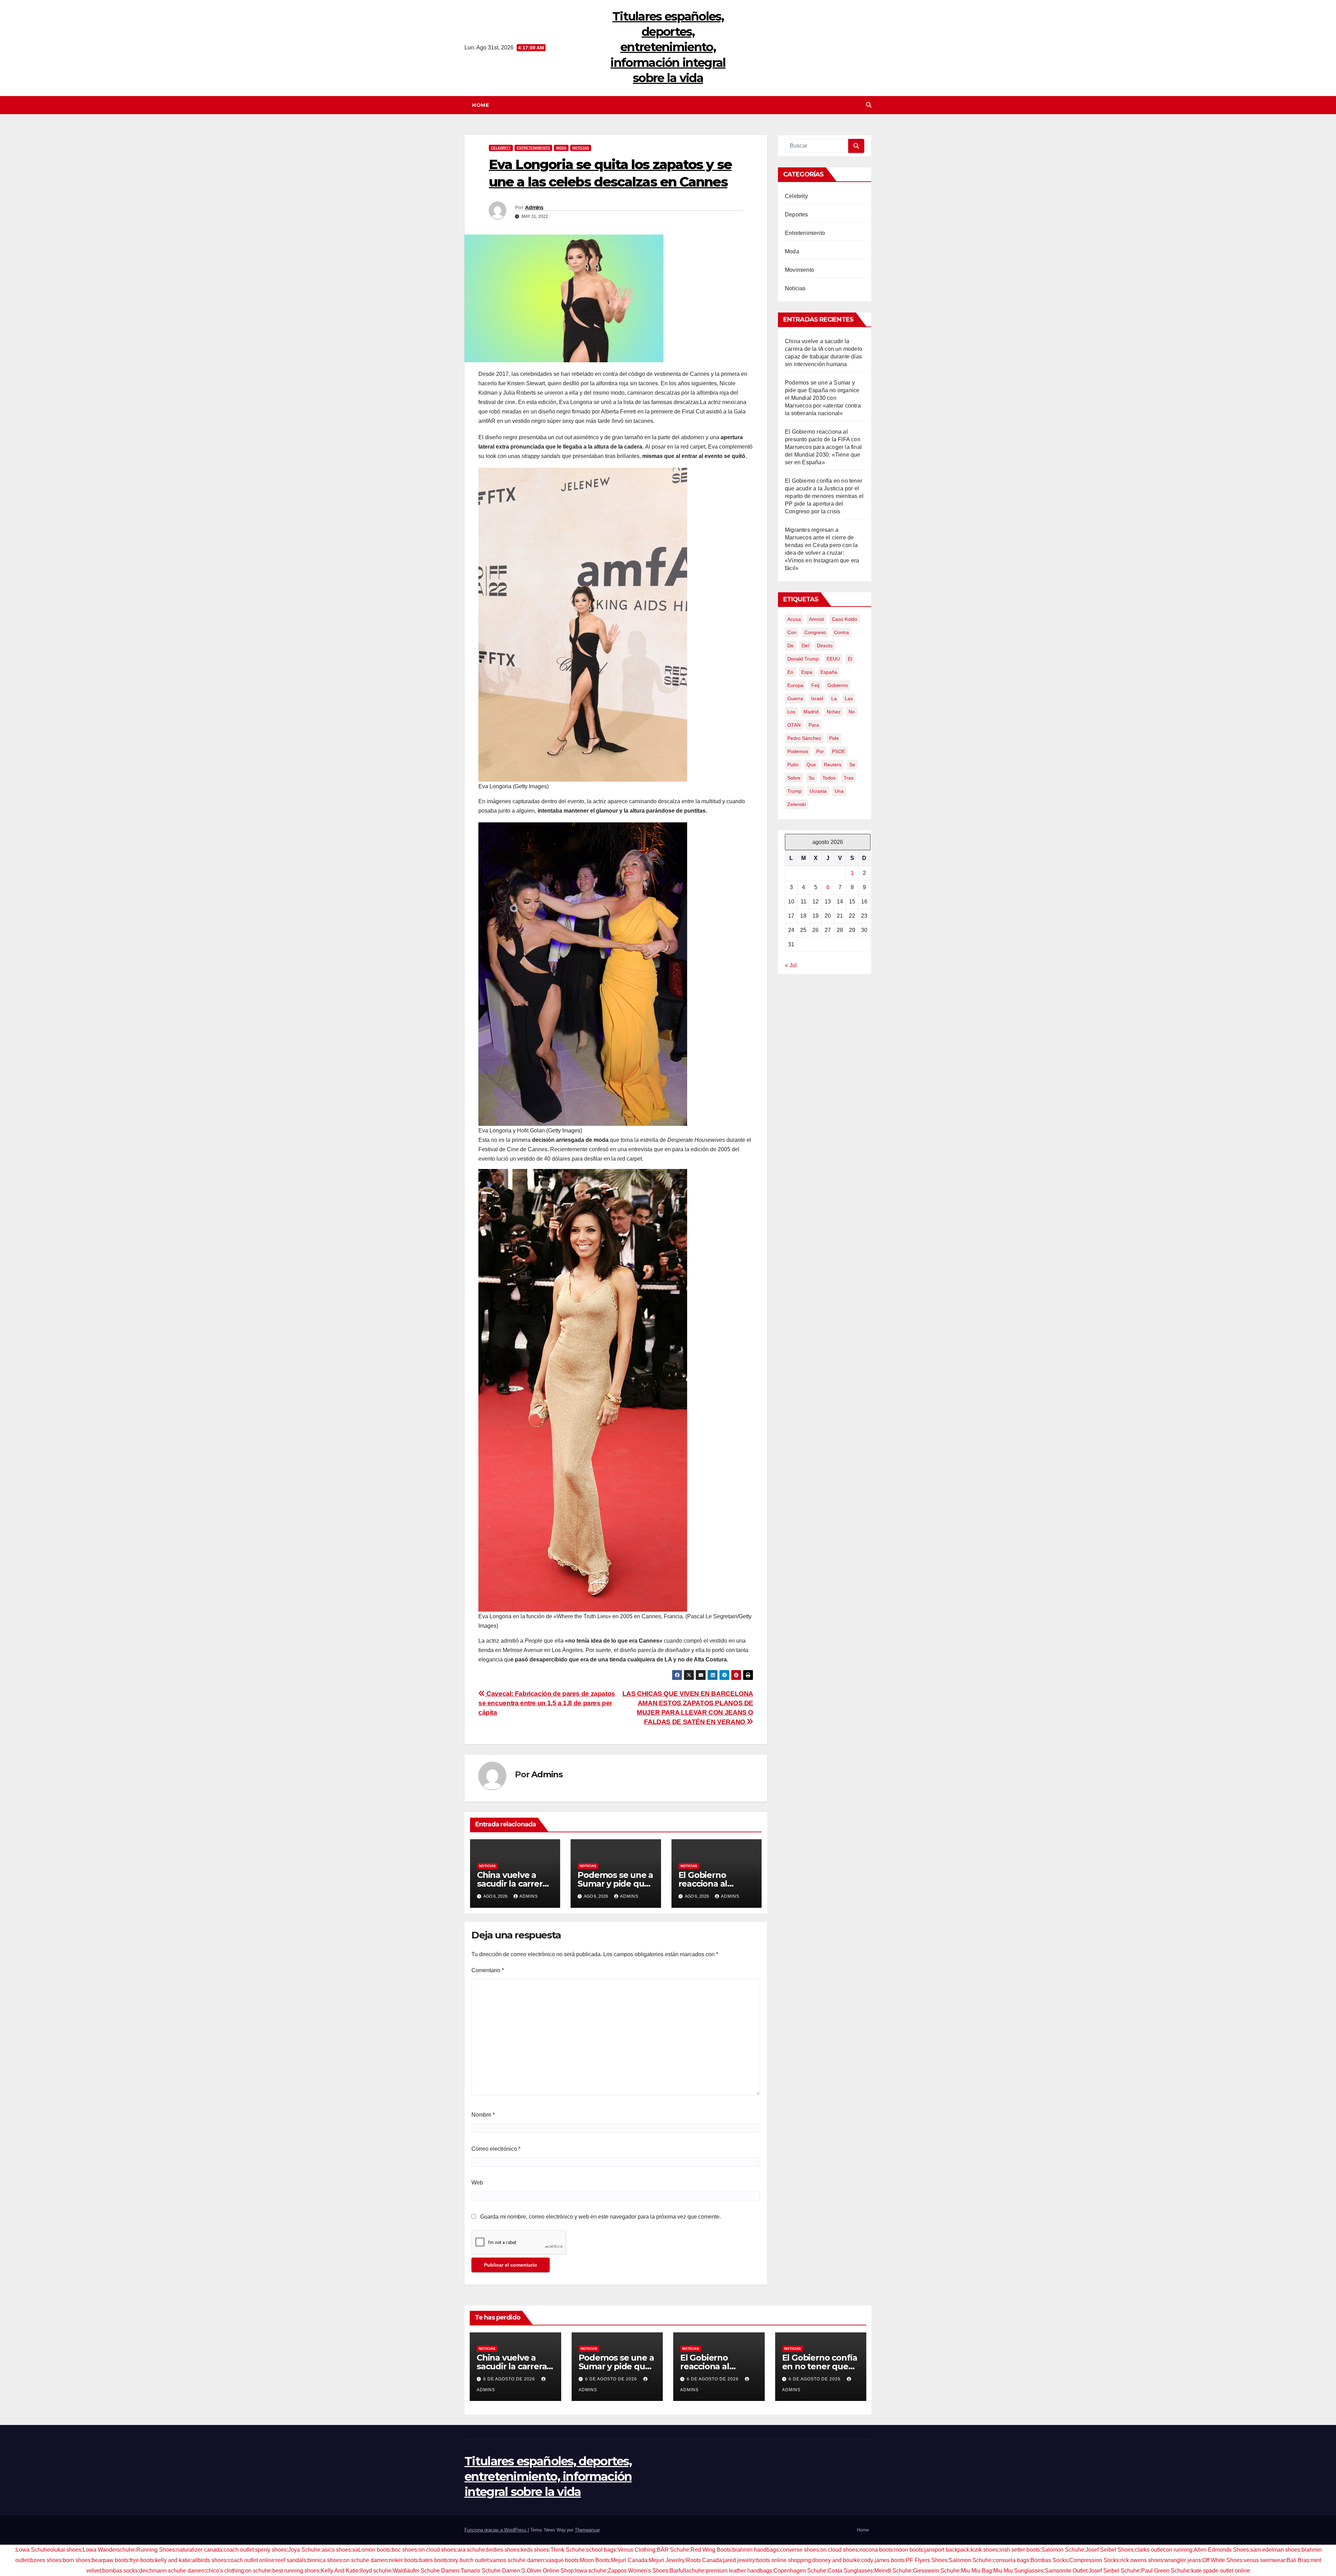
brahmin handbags (756, 2550)
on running (1179, 2550)
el (850, 659)
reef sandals (291, 2560)
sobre (794, 778)
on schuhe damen (365, 2560)
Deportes (797, 215)
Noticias (581, 148)
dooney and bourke (836, 2560)
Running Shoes (156, 2550)
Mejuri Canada (629, 2560)
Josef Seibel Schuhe (1114, 2571)
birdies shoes (503, 2550)
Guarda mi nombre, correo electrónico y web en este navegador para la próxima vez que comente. (601, 2217)
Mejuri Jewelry (667, 2560)
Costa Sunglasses (850, 2571)
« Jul (791, 965)
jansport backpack (947, 2550)
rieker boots (403, 2560)
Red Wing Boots (711, 2550)
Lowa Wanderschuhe (109, 2550)
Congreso (815, 632)
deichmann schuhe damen (172, 2571)
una (839, 791)
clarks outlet (1150, 2550)
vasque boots (562, 2560)
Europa (795, 685)
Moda (561, 148)
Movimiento (800, 270)
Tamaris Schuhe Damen (490, 2571)
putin (793, 765)
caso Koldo (845, 619)
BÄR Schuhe (673, 2550)
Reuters (833, 765)
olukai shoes (66, 2550)
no (852, 712)
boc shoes (404, 2550)
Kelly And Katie (340, 2571)
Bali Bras (1298, 2560)
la (834, 698)
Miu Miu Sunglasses (1018, 2571)
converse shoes (800, 2550)
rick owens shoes (1142, 2560)
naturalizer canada (199, 2550)
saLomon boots (371, 2550)
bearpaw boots (110, 2560)
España (829, 672)
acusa (794, 619)
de (790, 646)
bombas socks (120, 2571)
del (805, 646)
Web (477, 2183)
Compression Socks (1094, 2560)
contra (841, 632)
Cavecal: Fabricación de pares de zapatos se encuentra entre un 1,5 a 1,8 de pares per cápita (547, 1703)
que (811, 765)
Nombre (483, 2115)
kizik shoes (984, 2550)
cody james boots (883, 2560)
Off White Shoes (1222, 2560)
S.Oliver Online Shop (548, 2571)
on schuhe (258, 2571)
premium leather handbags (739, 2571)
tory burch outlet (469, 2560)
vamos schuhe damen (517, 2560)
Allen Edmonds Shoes (1221, 2550)
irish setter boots (1020, 2550)
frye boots (142, 2560)
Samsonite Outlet (1066, 2571)
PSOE (838, 751)
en (790, 672)
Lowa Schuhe (33, 2550)
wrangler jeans (1183, 2560)
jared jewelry (739, 2560)
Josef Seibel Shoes (1110, 2550)
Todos (829, 778)
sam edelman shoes (1275, 2550)
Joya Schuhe (304, 2550)
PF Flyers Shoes (927, 2560)
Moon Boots (595, 2560)
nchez (834, 712)
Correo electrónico (496, 2149)
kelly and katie (173, 2560)
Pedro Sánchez (804, 738)
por (820, 751)
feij (815, 685)
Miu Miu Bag (976, 2571)
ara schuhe (471, 2550)
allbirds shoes (209, 2560)
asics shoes (336, 2550)
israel (817, 698)
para (814, 725)
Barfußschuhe (687, 2571)
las (849, 698)
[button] (869, 105)
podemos (798, 751)
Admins (534, 207)
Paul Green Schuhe (1166, 2571)
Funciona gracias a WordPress (496, 2530)
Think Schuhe (568, 2550)
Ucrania (818, 791)
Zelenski (797, 804)
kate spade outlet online (1221, 2571)
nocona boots (876, 2550)
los (791, 712)
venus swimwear (1265, 2560)
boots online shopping (784, 2560)
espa (807, 672)
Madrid (811, 712)
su (812, 778)
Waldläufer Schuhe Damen (426, 2571)
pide (834, 738)
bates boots (434, 2560)
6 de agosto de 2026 (510, 2379)
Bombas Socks (1049, 2560)
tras (849, 778)
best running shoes (296, 2571)
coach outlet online (251, 2560)
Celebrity (501, 148)
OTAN (794, 725)
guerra (795, 698)
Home (480, 105)
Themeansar (587, 2530)
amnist (816, 619)
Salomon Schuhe (1063, 2550)
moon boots (909, 2550)
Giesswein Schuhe (936, 2571)
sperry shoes (271, 2550)
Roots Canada (704, 2560)
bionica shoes (325, 2560)
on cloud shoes (437, 2550)
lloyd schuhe (376, 2571)
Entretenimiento (533, 148)
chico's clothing (225, 2571)
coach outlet (239, 2550)
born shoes (77, 2560)
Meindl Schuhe (893, 2571)
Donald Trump (803, 659)
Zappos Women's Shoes (638, 2571)
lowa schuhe (591, 2571)
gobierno (838, 685)
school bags (601, 2550)
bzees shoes (46, 2560)
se (852, 765)
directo (825, 646)
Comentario (488, 1970)
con (792, 632)
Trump (794, 791)
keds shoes (535, 2550)
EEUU (833, 659)
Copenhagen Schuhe (800, 2571)
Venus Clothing (637, 2550)
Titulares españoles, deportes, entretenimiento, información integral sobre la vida (668, 47)
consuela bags (1011, 2560)
